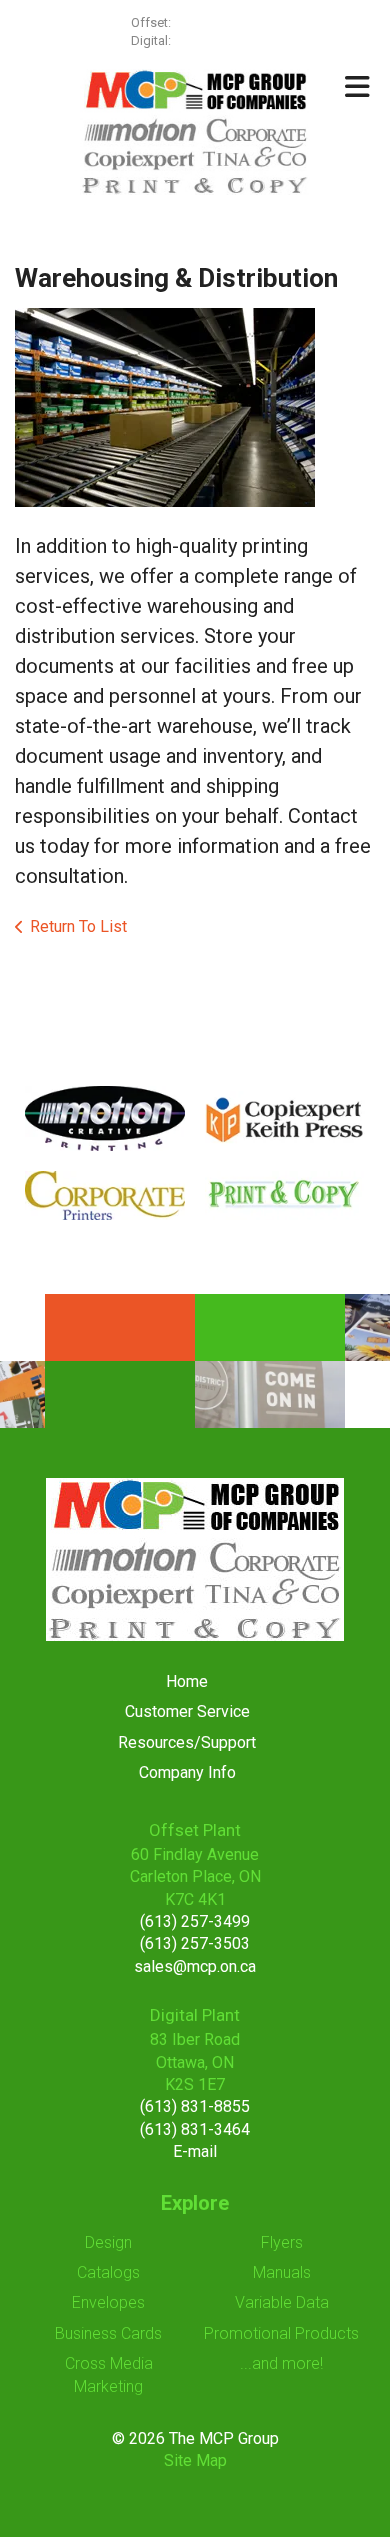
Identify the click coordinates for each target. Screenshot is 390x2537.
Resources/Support (187, 1742)
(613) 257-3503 (195, 1943)
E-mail (195, 2151)
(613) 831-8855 (195, 2106)
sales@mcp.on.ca (195, 1966)
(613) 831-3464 (195, 2129)
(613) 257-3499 (217, 22)
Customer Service (187, 1711)
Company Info (187, 1772)
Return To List (78, 926)
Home (187, 1681)
